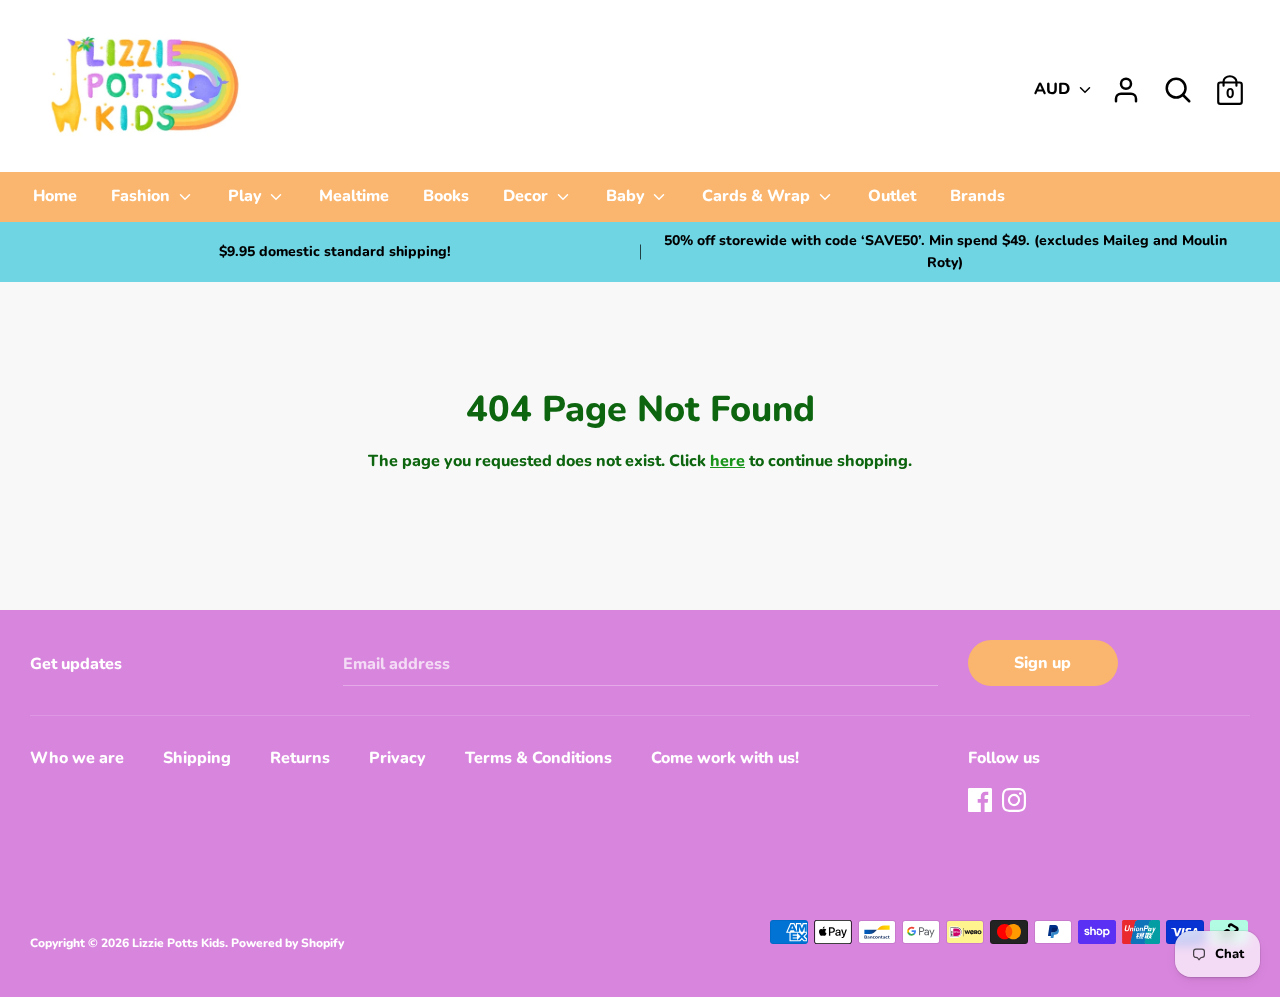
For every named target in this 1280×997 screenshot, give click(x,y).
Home (55, 196)
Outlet (892, 196)
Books (446, 196)
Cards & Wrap (758, 196)
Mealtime (354, 196)
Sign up (1042, 663)
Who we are (77, 758)
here (727, 461)
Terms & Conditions (538, 758)
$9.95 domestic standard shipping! (335, 251)
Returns (300, 758)
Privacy (397, 758)
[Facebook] (982, 802)
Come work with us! (725, 758)
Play (247, 196)
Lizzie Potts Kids (178, 943)
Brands (977, 196)
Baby (627, 196)
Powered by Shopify (287, 943)
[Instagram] (1016, 802)
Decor (527, 196)
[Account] (1126, 82)
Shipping (197, 758)
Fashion (142, 196)
